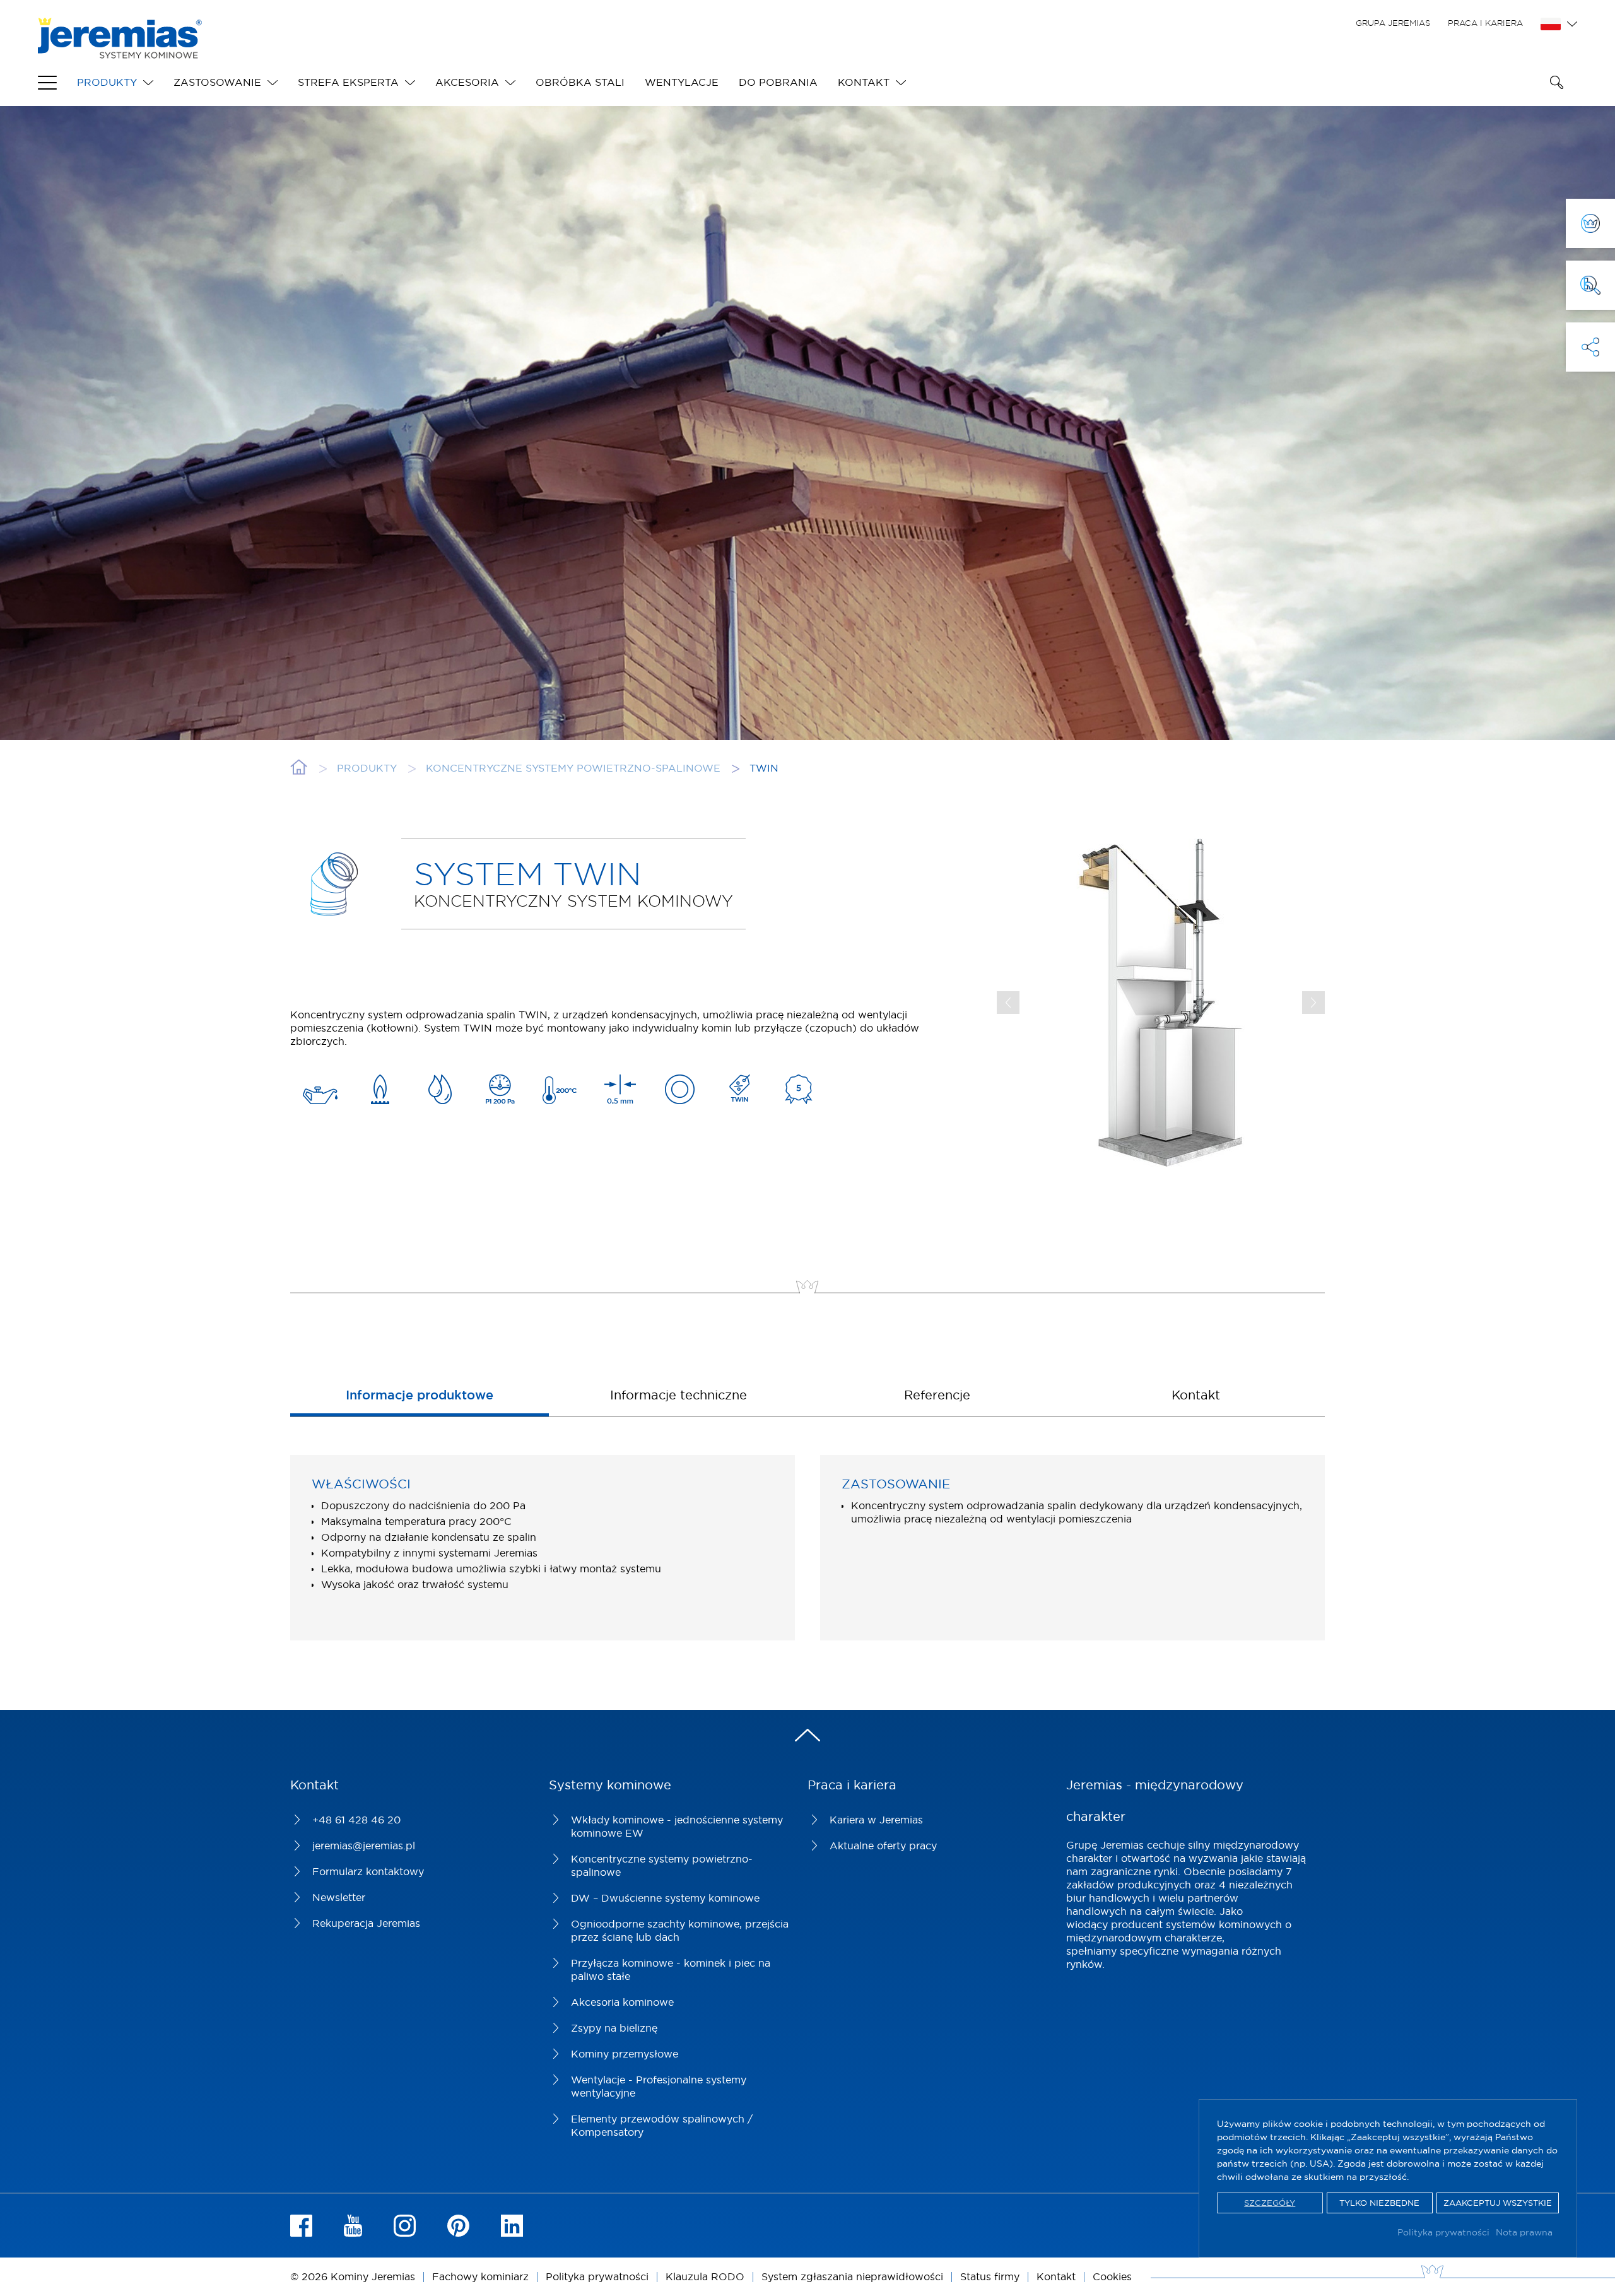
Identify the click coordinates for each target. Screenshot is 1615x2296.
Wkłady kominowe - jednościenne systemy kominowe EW (677, 1826)
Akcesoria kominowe (622, 2002)
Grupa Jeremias (1393, 23)
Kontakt (864, 82)
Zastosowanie (217, 82)
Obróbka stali (580, 82)
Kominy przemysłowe (625, 2054)
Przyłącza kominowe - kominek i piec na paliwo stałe (671, 1969)
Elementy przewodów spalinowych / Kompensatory (662, 2125)
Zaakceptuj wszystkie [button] (1498, 2203)
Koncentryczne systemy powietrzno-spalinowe (662, 1865)
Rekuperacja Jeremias (366, 1923)
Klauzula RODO (705, 2276)
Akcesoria (467, 82)
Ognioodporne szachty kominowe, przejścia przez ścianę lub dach (680, 1930)
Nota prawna (1524, 2232)
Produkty (107, 82)
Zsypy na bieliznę (614, 2028)
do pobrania (778, 82)
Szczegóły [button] (1270, 2203)
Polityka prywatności (1443, 2232)
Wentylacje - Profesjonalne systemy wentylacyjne (659, 2086)
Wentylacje (682, 82)
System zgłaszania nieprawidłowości (852, 2276)
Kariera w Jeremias (876, 1820)
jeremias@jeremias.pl (364, 1846)
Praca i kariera (1485, 23)
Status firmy (990, 2276)
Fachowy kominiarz (480, 2276)
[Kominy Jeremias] (120, 52)
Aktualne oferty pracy (883, 1846)
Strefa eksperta (348, 82)
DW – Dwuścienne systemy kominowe (665, 1898)
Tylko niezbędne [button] (1379, 2203)
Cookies (1112, 2276)
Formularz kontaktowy (368, 1871)
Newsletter (339, 1897)
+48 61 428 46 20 (356, 1820)
